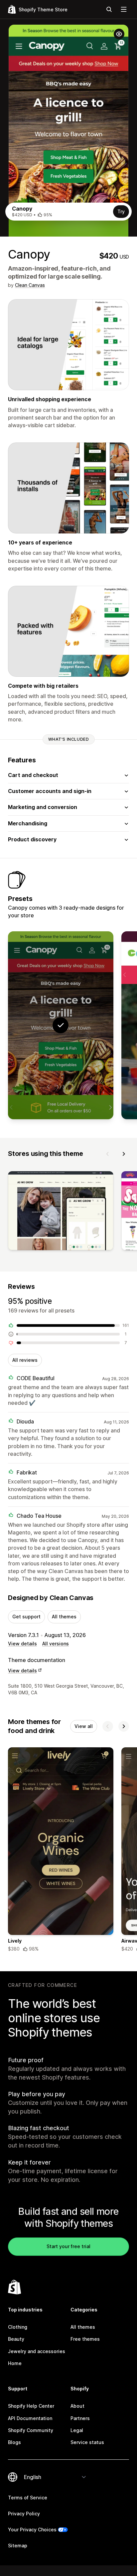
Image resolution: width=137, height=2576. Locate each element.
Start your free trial (68, 2246)
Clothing (18, 2327)
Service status (87, 2442)
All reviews (25, 1360)
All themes (64, 1617)
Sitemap (18, 2546)
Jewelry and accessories (37, 2351)
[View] (61, 1212)
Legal (77, 2430)
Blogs (14, 2442)
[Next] (124, 1154)
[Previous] (108, 1154)
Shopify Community (31, 2430)
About (77, 2406)
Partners (80, 2418)
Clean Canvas (30, 285)
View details (22, 1644)
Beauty (16, 2339)
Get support (26, 1617)
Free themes (85, 2339)
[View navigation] (124, 9)
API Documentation (30, 2418)
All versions (56, 1644)
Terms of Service (28, 2498)
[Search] (109, 9)
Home (15, 2363)
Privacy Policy (24, 2514)
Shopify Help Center (31, 2406)
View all (84, 1726)
